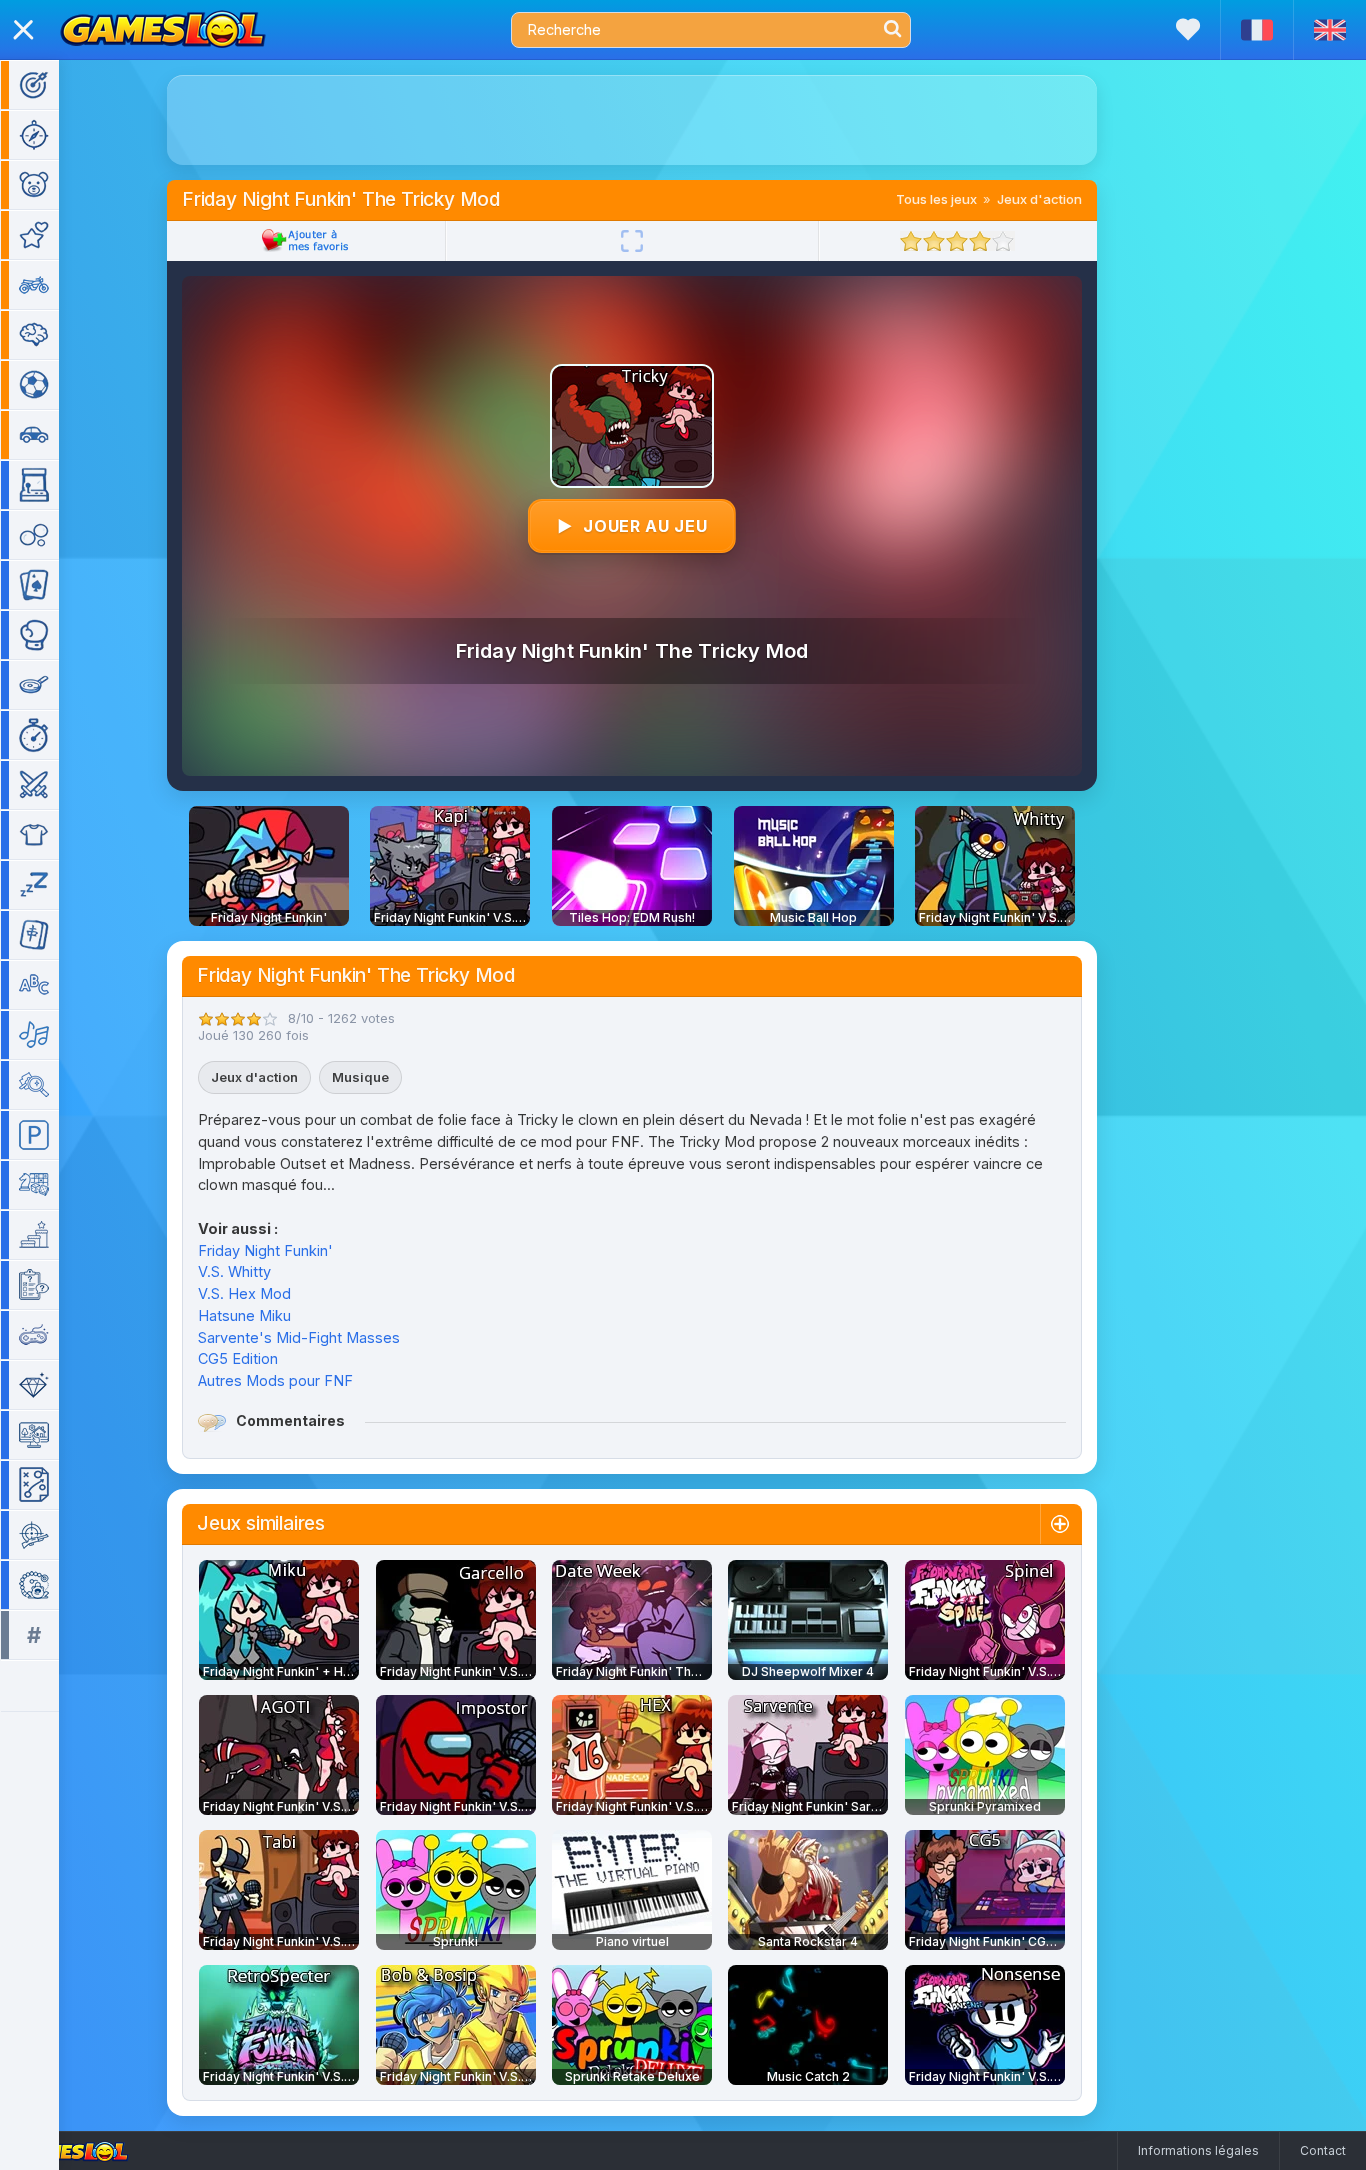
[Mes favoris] (1188, 29)
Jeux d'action (1039, 199)
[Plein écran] (632, 241)
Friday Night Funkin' (265, 1250)
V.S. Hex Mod (244, 1293)
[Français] (1256, 30)
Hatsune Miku (244, 1315)
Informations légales (1198, 2150)
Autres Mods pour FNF (275, 1380)
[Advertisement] (632, 120)
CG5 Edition (238, 1358)
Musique (360, 1077)
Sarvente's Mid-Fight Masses (299, 1337)
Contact (1323, 2150)
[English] (1329, 30)
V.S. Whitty (234, 1271)
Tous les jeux (936, 199)
